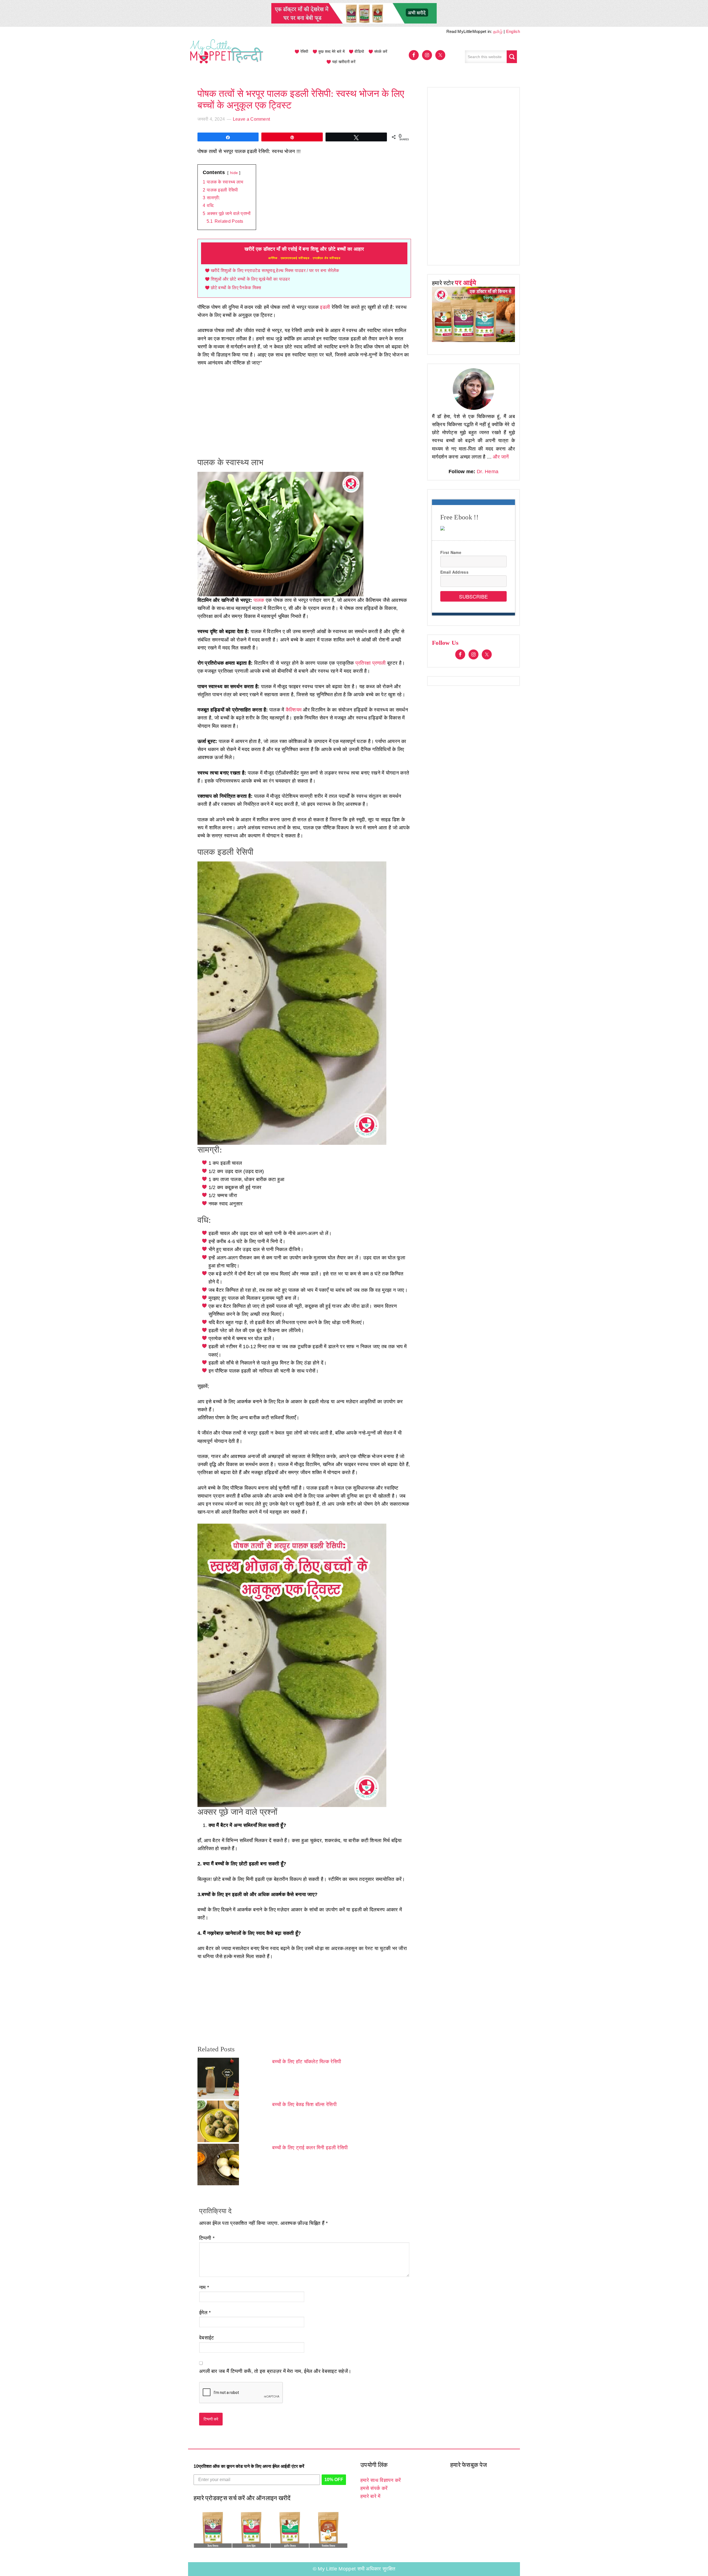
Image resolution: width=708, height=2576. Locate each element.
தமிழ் (498, 31)
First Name (451, 552)
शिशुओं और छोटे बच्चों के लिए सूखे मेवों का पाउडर (250, 279)
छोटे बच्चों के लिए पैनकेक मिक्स (236, 288)
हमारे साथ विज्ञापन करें (381, 2480)
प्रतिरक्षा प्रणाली (371, 663)
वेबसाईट (207, 2338)
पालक (259, 600)
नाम (204, 2287)
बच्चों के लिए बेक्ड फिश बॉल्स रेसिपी (304, 2104)
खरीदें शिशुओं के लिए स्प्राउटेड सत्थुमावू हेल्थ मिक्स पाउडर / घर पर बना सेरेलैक (275, 271)
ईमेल (205, 2313)
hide (234, 173)
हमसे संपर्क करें (374, 2488)
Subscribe (473, 596)
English (513, 31)
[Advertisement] (304, 413)
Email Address (454, 572)
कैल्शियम (294, 710)
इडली (325, 307)
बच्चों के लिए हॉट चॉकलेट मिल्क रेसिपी (307, 2062)
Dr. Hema (488, 472)
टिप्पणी (207, 2238)
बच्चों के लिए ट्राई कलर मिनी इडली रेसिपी (310, 2148)
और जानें (501, 457)
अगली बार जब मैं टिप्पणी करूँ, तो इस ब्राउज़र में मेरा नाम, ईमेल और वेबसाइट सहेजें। (275, 2371)
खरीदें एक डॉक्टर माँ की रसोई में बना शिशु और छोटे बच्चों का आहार (304, 253)
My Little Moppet (227, 57)
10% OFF (334, 2480)
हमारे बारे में (370, 2496)
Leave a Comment (252, 119)
